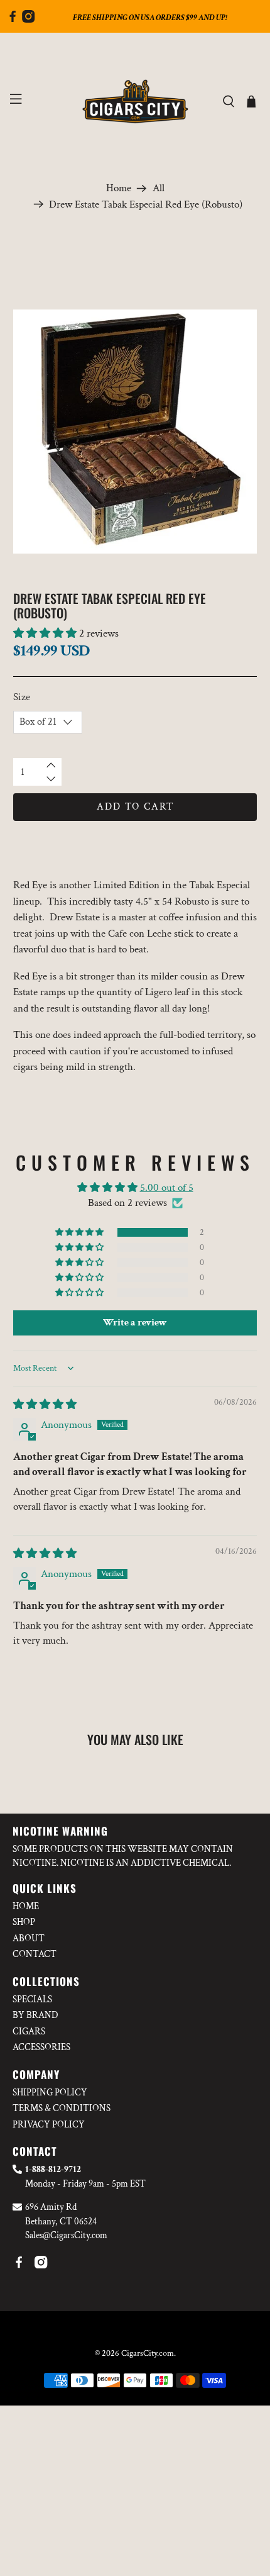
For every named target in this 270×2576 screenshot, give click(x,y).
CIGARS (29, 2032)
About (29, 1938)
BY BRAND (35, 2015)
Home (119, 188)
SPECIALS (32, 1999)
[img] (45, 1405)
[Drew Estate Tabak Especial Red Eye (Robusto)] (135, 432)
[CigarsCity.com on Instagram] (28, 20)
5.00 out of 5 (167, 1188)
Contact (35, 1954)
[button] (45, 633)
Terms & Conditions (62, 2108)
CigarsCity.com (148, 2353)
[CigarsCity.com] (135, 102)
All (159, 188)
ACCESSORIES (41, 2047)
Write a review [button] (135, 1323)
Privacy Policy (49, 2125)
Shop (24, 1922)
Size (22, 697)
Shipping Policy (50, 2093)
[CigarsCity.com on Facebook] (13, 20)
